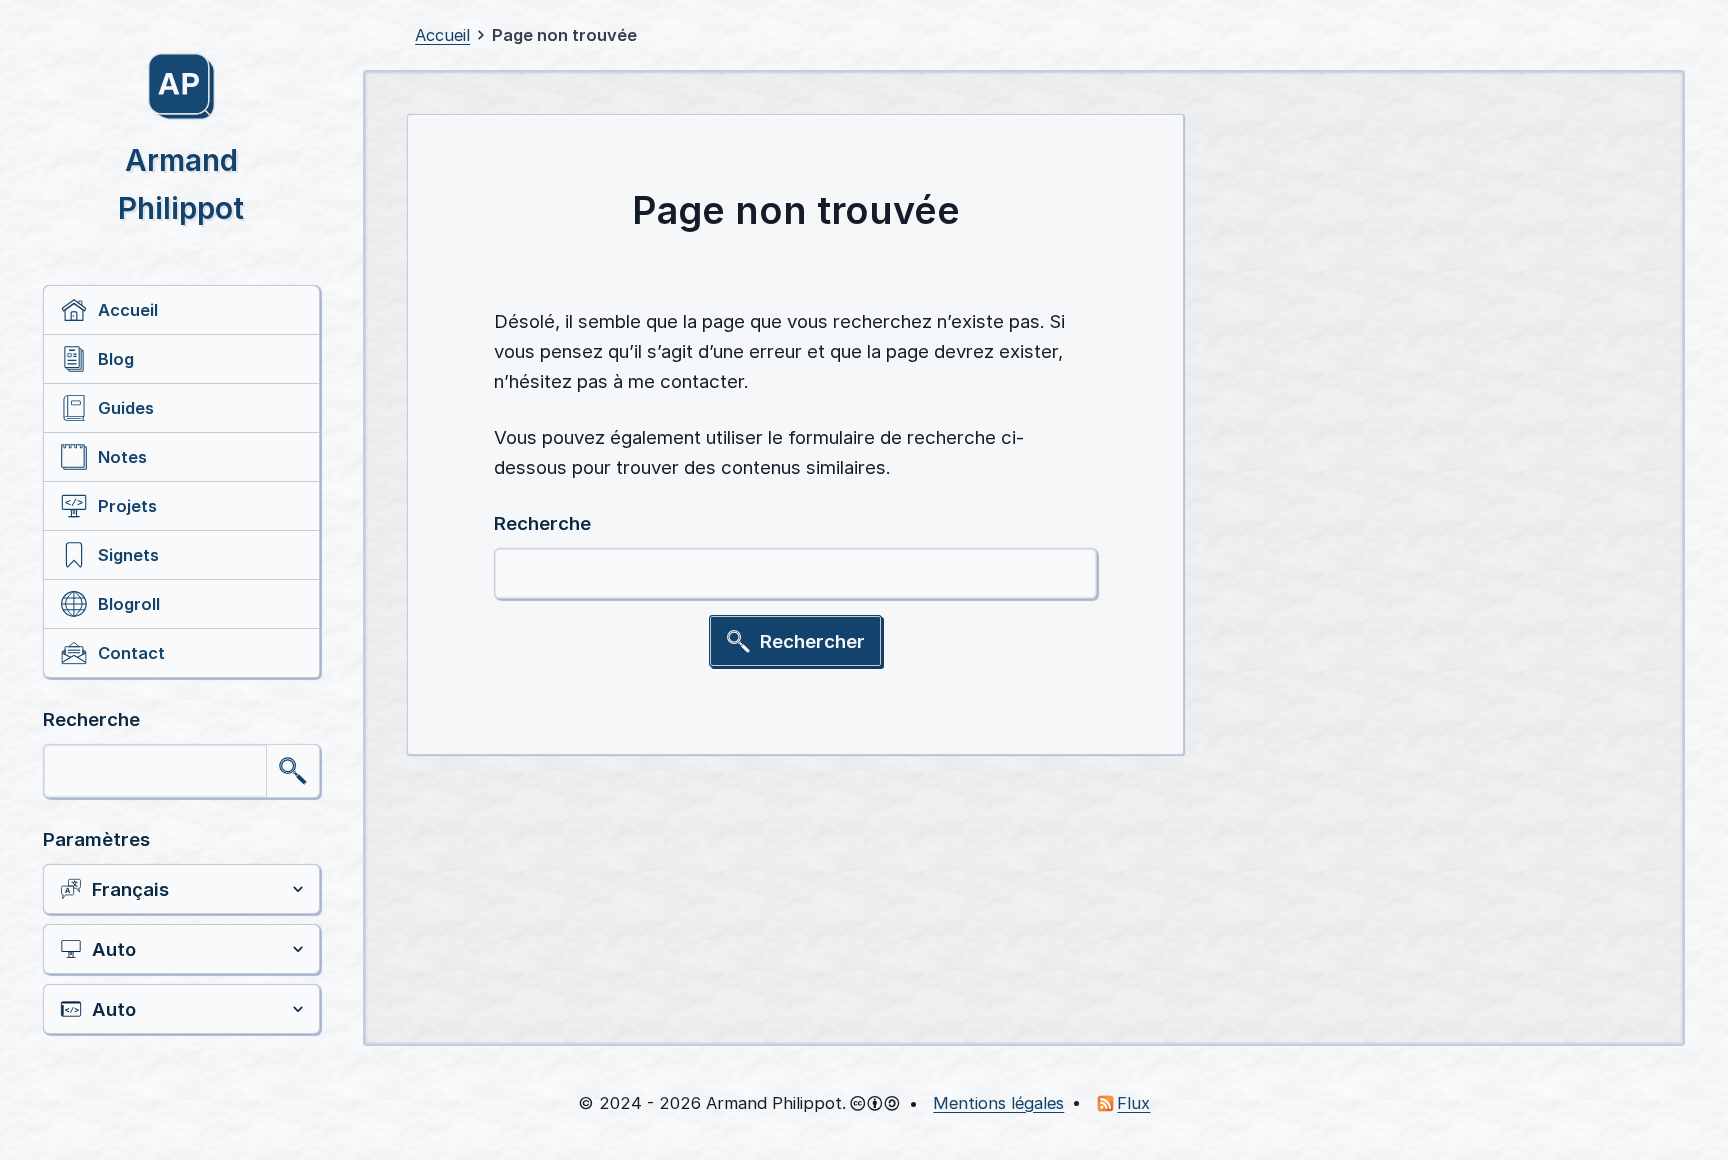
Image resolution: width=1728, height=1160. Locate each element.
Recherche (91, 719)
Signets (128, 555)
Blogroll (129, 604)
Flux (1133, 1103)
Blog (116, 359)
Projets (127, 506)
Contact (131, 653)
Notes (122, 457)
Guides (126, 408)
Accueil (128, 310)
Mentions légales (998, 1103)
